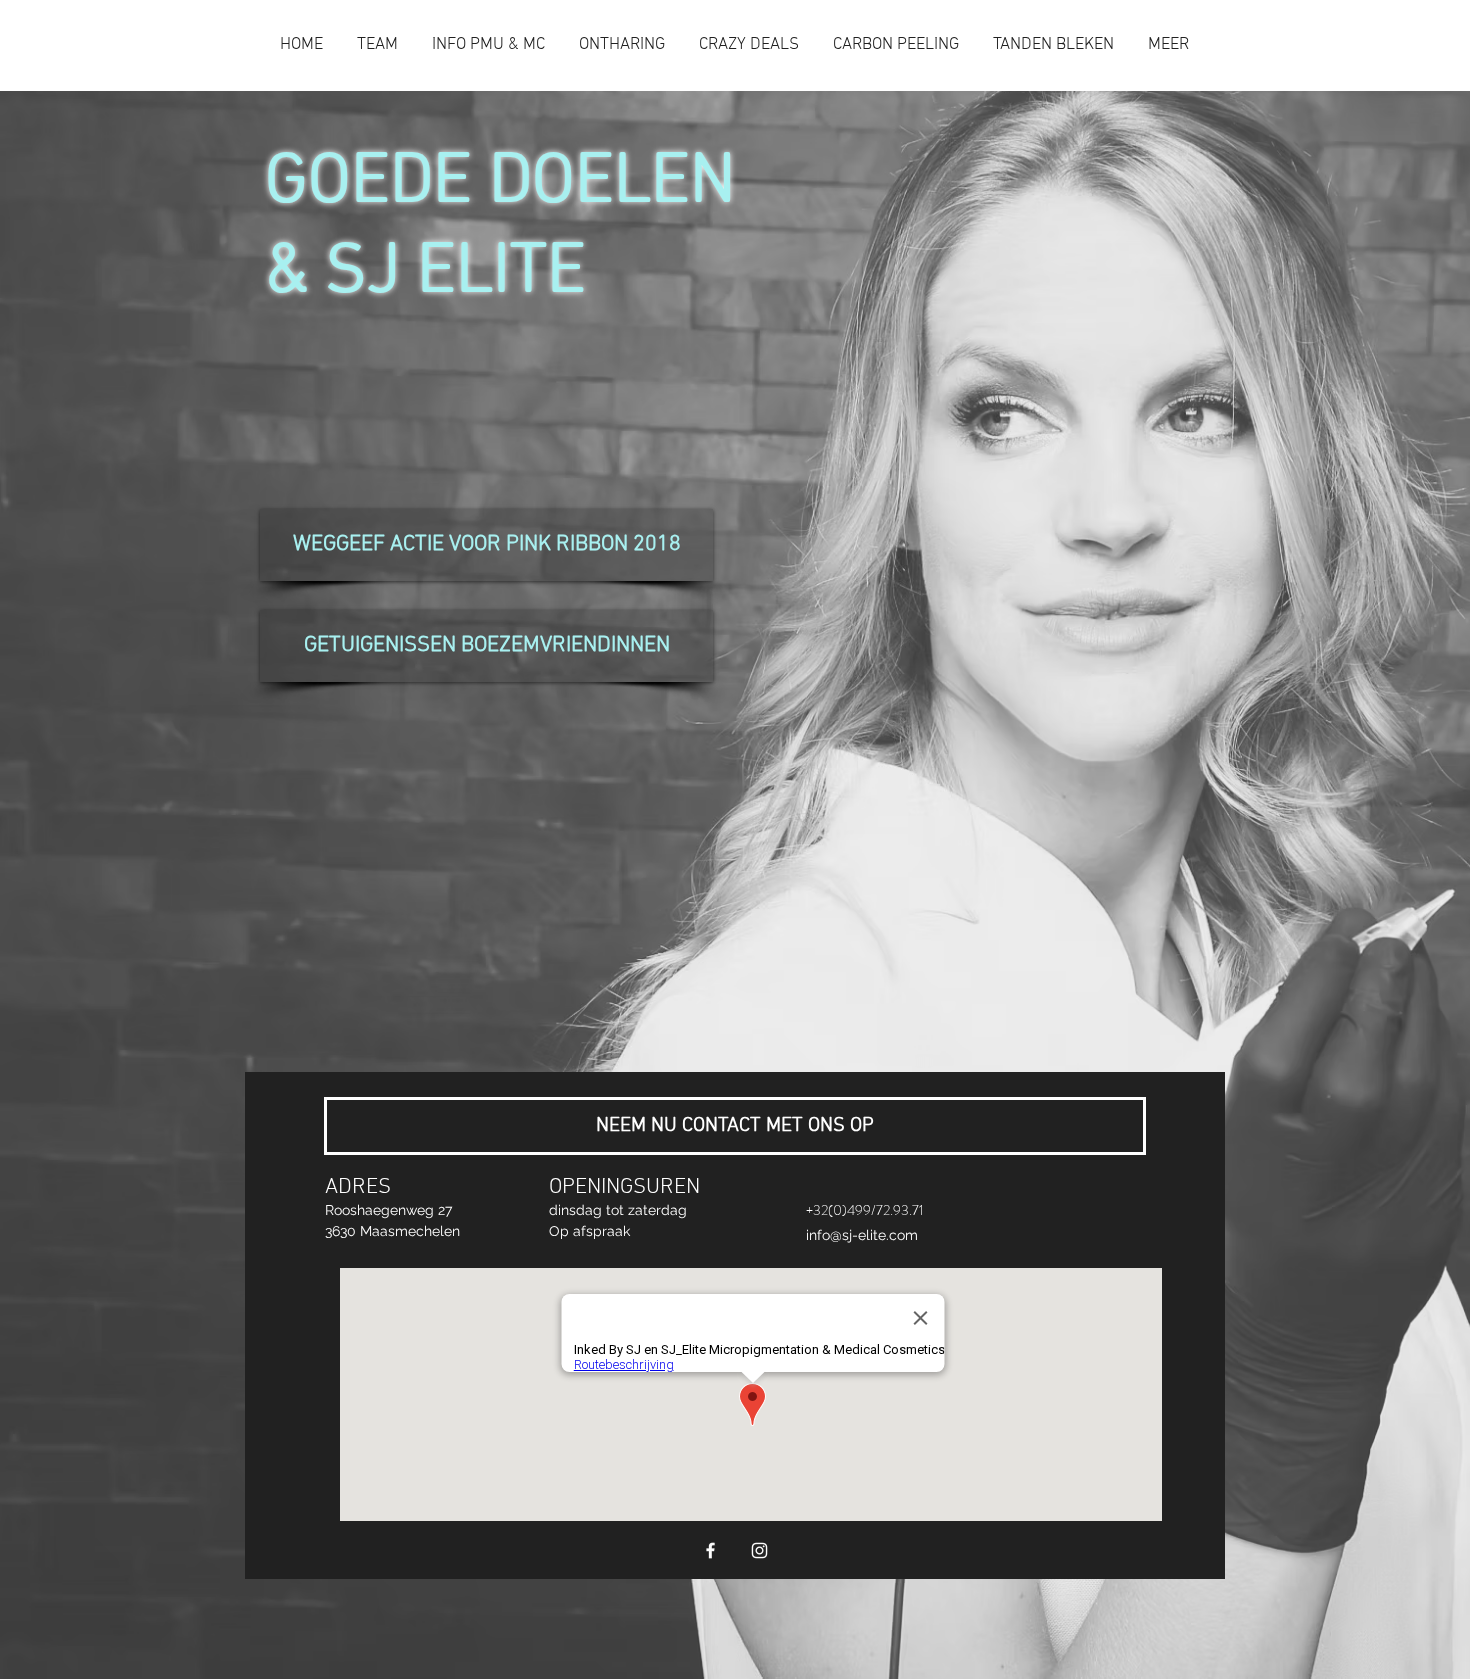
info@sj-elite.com (862, 1235)
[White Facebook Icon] (710, 1550)
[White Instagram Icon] (759, 1550)
